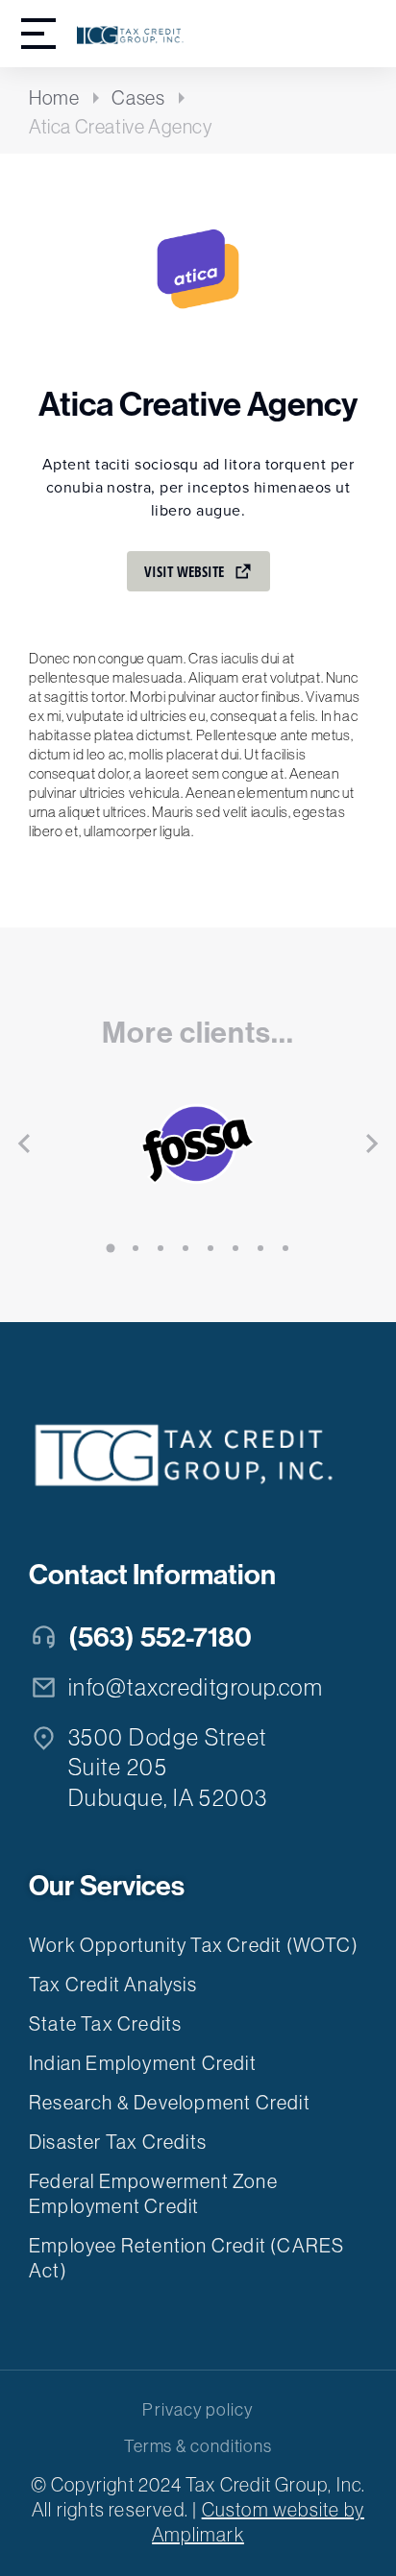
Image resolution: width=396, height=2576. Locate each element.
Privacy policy (198, 2410)
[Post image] (198, 1144)
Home (54, 98)
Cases (138, 98)
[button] (111, 1248)
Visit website (184, 571)
